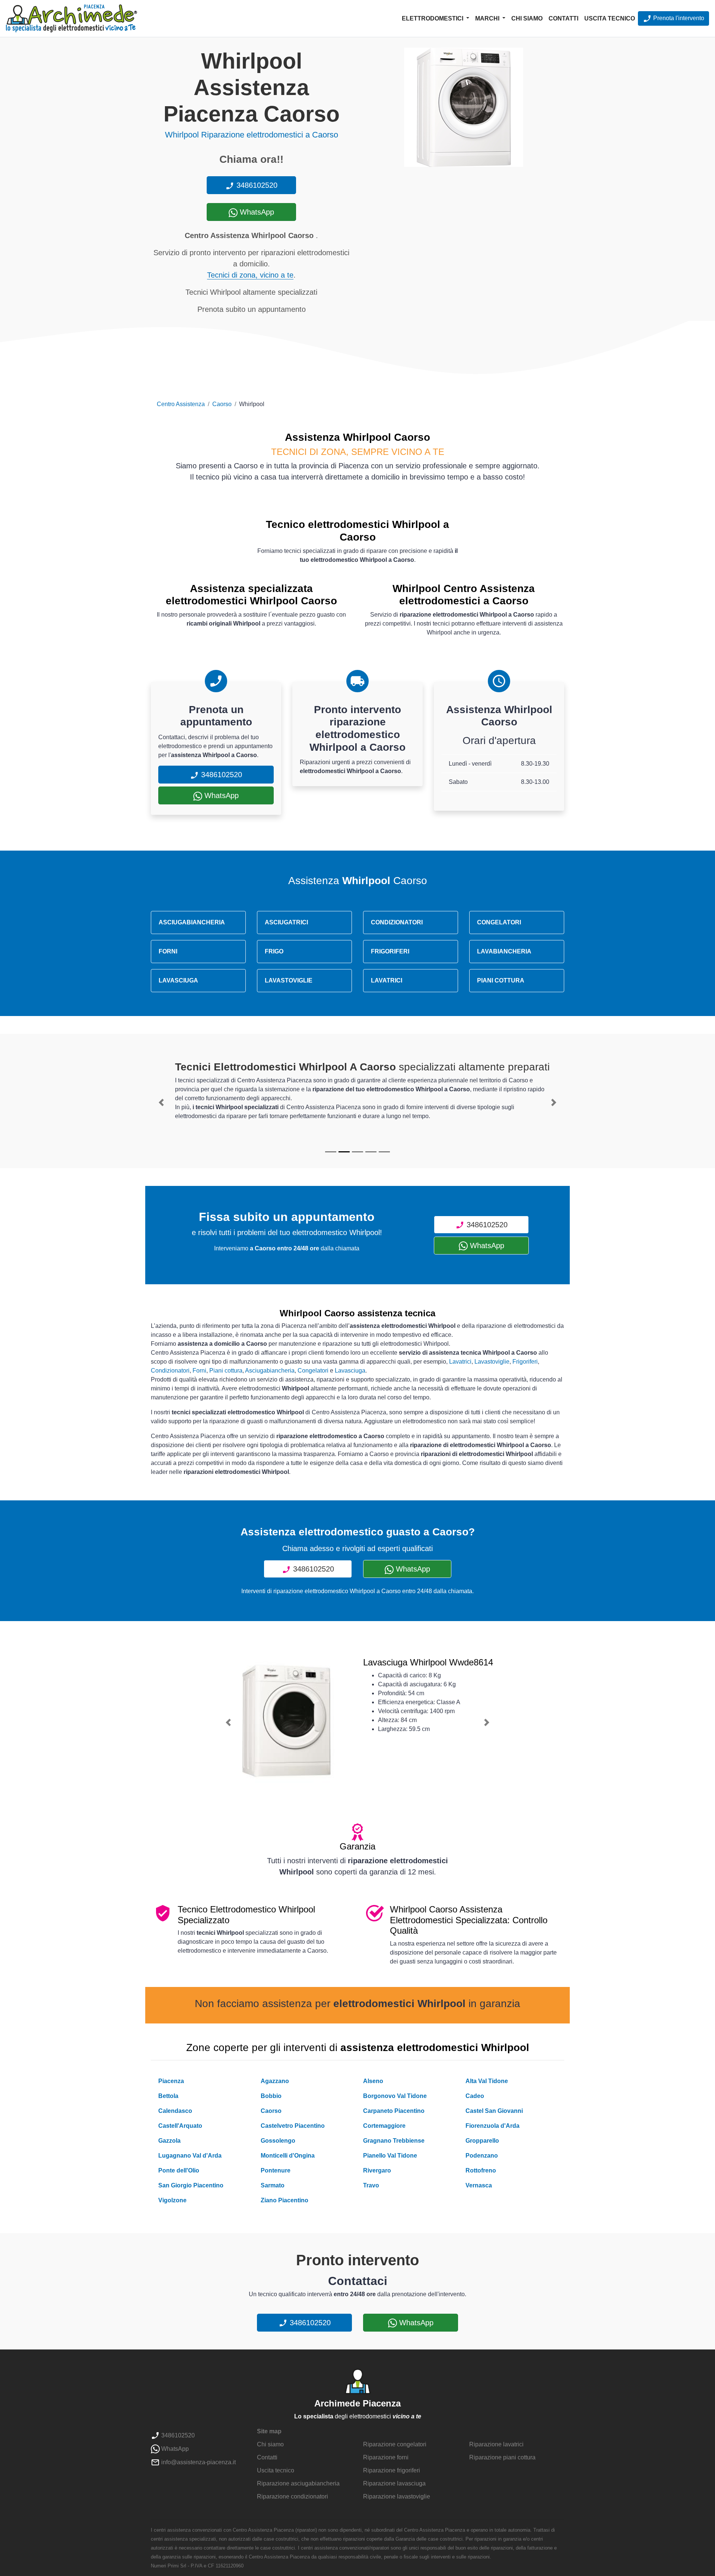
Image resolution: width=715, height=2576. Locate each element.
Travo (371, 2185)
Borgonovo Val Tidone (395, 2096)
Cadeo (475, 2096)
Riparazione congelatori (395, 2444)
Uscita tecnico (610, 18)
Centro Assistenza (181, 404)
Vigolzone (172, 2200)
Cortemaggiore (384, 2126)
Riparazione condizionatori (293, 2496)
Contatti (563, 18)
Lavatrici (460, 1362)
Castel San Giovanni (494, 2111)
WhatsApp (256, 212)
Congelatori (313, 1371)
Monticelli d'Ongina (288, 2156)
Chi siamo (527, 18)
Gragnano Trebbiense (394, 2141)
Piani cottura (226, 1371)
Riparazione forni (386, 2457)
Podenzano (482, 2156)
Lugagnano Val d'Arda (190, 2156)
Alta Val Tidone (487, 2081)
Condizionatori (170, 1371)
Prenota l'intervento (678, 18)
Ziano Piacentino (285, 2200)
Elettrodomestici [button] (433, 18)
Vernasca (479, 2185)
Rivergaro (377, 2170)
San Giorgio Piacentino (191, 2185)
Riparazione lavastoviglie (397, 2496)
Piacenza (171, 2081)
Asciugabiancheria (270, 1371)
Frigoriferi (525, 1362)
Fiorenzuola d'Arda (492, 2126)
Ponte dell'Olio (179, 2170)
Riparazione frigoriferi (392, 2470)
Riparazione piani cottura (502, 2457)
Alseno (373, 2081)
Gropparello (482, 2141)
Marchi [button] (488, 18)
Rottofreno (481, 2170)
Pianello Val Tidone (390, 2156)
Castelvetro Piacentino (293, 2126)
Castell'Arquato (180, 2126)
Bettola (168, 2096)
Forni (199, 1371)
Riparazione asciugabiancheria (298, 2483)
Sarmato (273, 2185)
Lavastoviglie (492, 1362)
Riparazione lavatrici (496, 2444)
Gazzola (169, 2141)
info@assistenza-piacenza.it (198, 2462)
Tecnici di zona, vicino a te (250, 275)
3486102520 (256, 185)
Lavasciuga (350, 1371)
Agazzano (275, 2081)
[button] (161, 1102)
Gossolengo (278, 2141)
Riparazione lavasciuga (394, 2483)
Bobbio (271, 2096)
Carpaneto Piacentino (394, 2111)
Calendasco (175, 2111)
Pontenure (276, 2170)
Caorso (222, 404)
